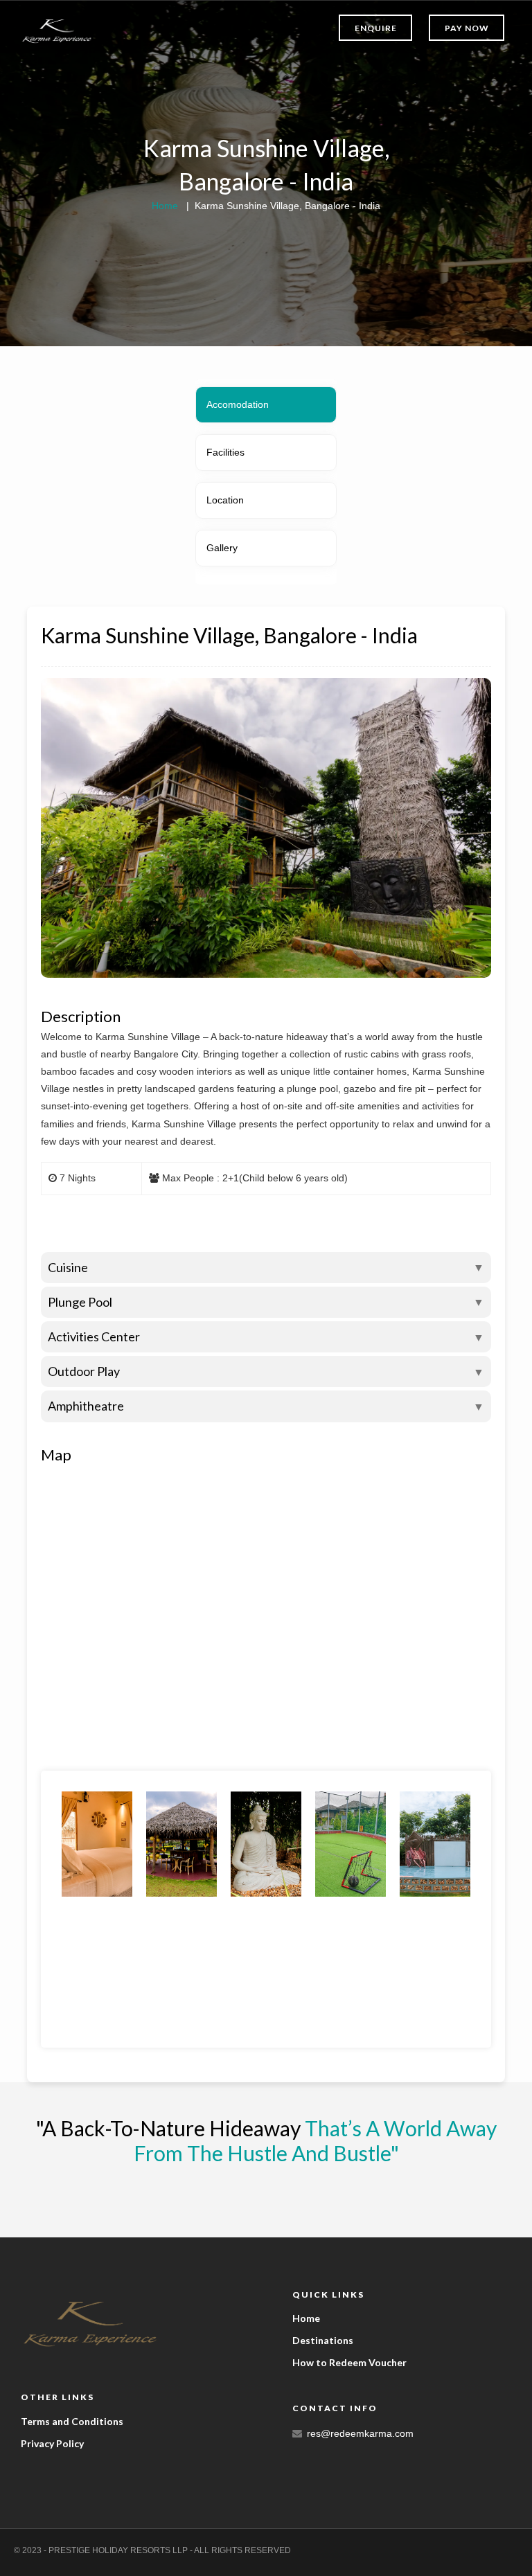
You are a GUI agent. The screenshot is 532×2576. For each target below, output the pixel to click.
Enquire (376, 28)
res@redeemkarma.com (360, 2433)
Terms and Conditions (72, 2421)
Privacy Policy (52, 2443)
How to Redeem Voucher (349, 2362)
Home (165, 206)
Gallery (222, 548)
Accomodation (238, 404)
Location (225, 500)
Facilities (225, 452)
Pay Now (467, 28)
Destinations (323, 2340)
